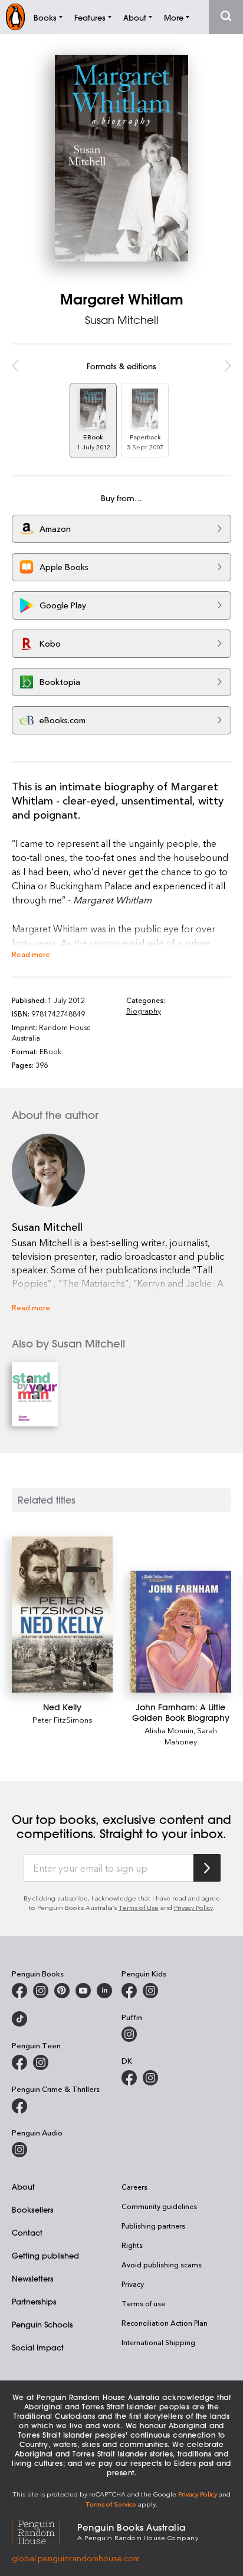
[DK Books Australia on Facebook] (129, 2078)
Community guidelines (159, 2206)
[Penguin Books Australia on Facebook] (19, 1991)
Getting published (45, 2255)
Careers (134, 2187)
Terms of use (143, 2303)
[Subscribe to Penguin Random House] (207, 1868)
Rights (132, 2245)
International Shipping (158, 2342)
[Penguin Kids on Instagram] (150, 1991)
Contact (27, 2232)
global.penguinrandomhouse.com (76, 2558)
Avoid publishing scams (162, 2264)
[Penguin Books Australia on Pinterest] (62, 1991)
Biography (144, 1011)
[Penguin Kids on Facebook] (129, 1991)
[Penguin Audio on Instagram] (19, 2150)
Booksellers (33, 2209)
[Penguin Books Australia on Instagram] (41, 1991)
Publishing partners (153, 2226)
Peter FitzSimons (63, 1719)
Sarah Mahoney (191, 1736)
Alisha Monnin (169, 1730)
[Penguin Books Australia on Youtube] (83, 1991)
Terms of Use (139, 1907)
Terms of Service (111, 2504)
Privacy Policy (193, 1907)
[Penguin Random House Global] (45, 2531)
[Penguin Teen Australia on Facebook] (19, 2062)
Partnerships (34, 2301)
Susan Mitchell (122, 320)
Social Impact (38, 2347)
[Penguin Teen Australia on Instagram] (41, 2062)
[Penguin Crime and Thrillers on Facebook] (19, 2106)
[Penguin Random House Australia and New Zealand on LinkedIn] (104, 1991)
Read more (31, 954)
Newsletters (33, 2278)
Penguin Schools (42, 2324)
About (23, 2186)
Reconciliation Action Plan (165, 2323)
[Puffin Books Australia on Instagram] (129, 2034)
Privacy (133, 2284)
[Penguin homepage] (15, 17)
